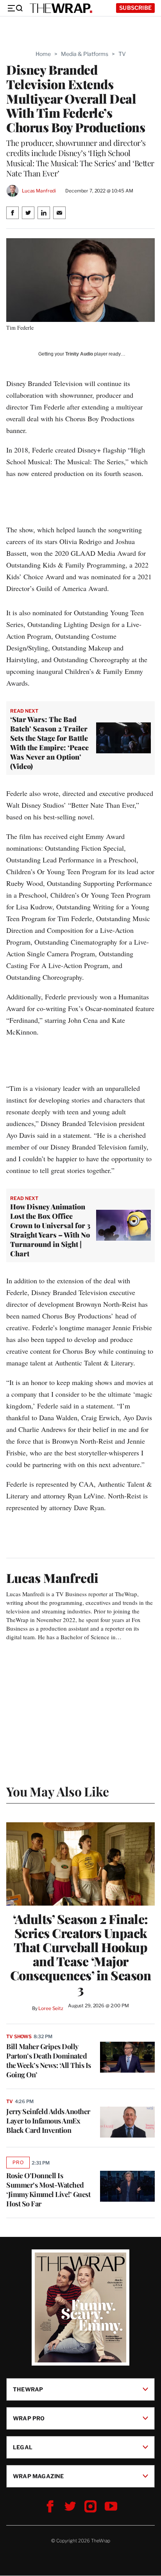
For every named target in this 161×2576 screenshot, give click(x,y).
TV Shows (19, 2036)
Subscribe (135, 8)
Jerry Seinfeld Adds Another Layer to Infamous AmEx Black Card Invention (48, 2121)
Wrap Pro (29, 2418)
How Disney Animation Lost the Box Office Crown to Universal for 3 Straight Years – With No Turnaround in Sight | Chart (50, 1230)
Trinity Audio (79, 354)
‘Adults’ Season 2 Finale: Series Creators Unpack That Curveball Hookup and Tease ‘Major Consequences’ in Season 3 (81, 1954)
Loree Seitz (51, 2008)
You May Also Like (58, 1791)
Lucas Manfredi (39, 191)
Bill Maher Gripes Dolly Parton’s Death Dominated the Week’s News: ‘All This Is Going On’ (49, 2060)
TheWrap (28, 2389)
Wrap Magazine (38, 2476)
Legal (23, 2447)
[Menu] (15, 8)
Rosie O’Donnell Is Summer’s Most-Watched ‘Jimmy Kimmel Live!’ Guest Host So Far (48, 2190)
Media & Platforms (85, 54)
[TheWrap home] (61, 8)
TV (122, 54)
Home (43, 54)
